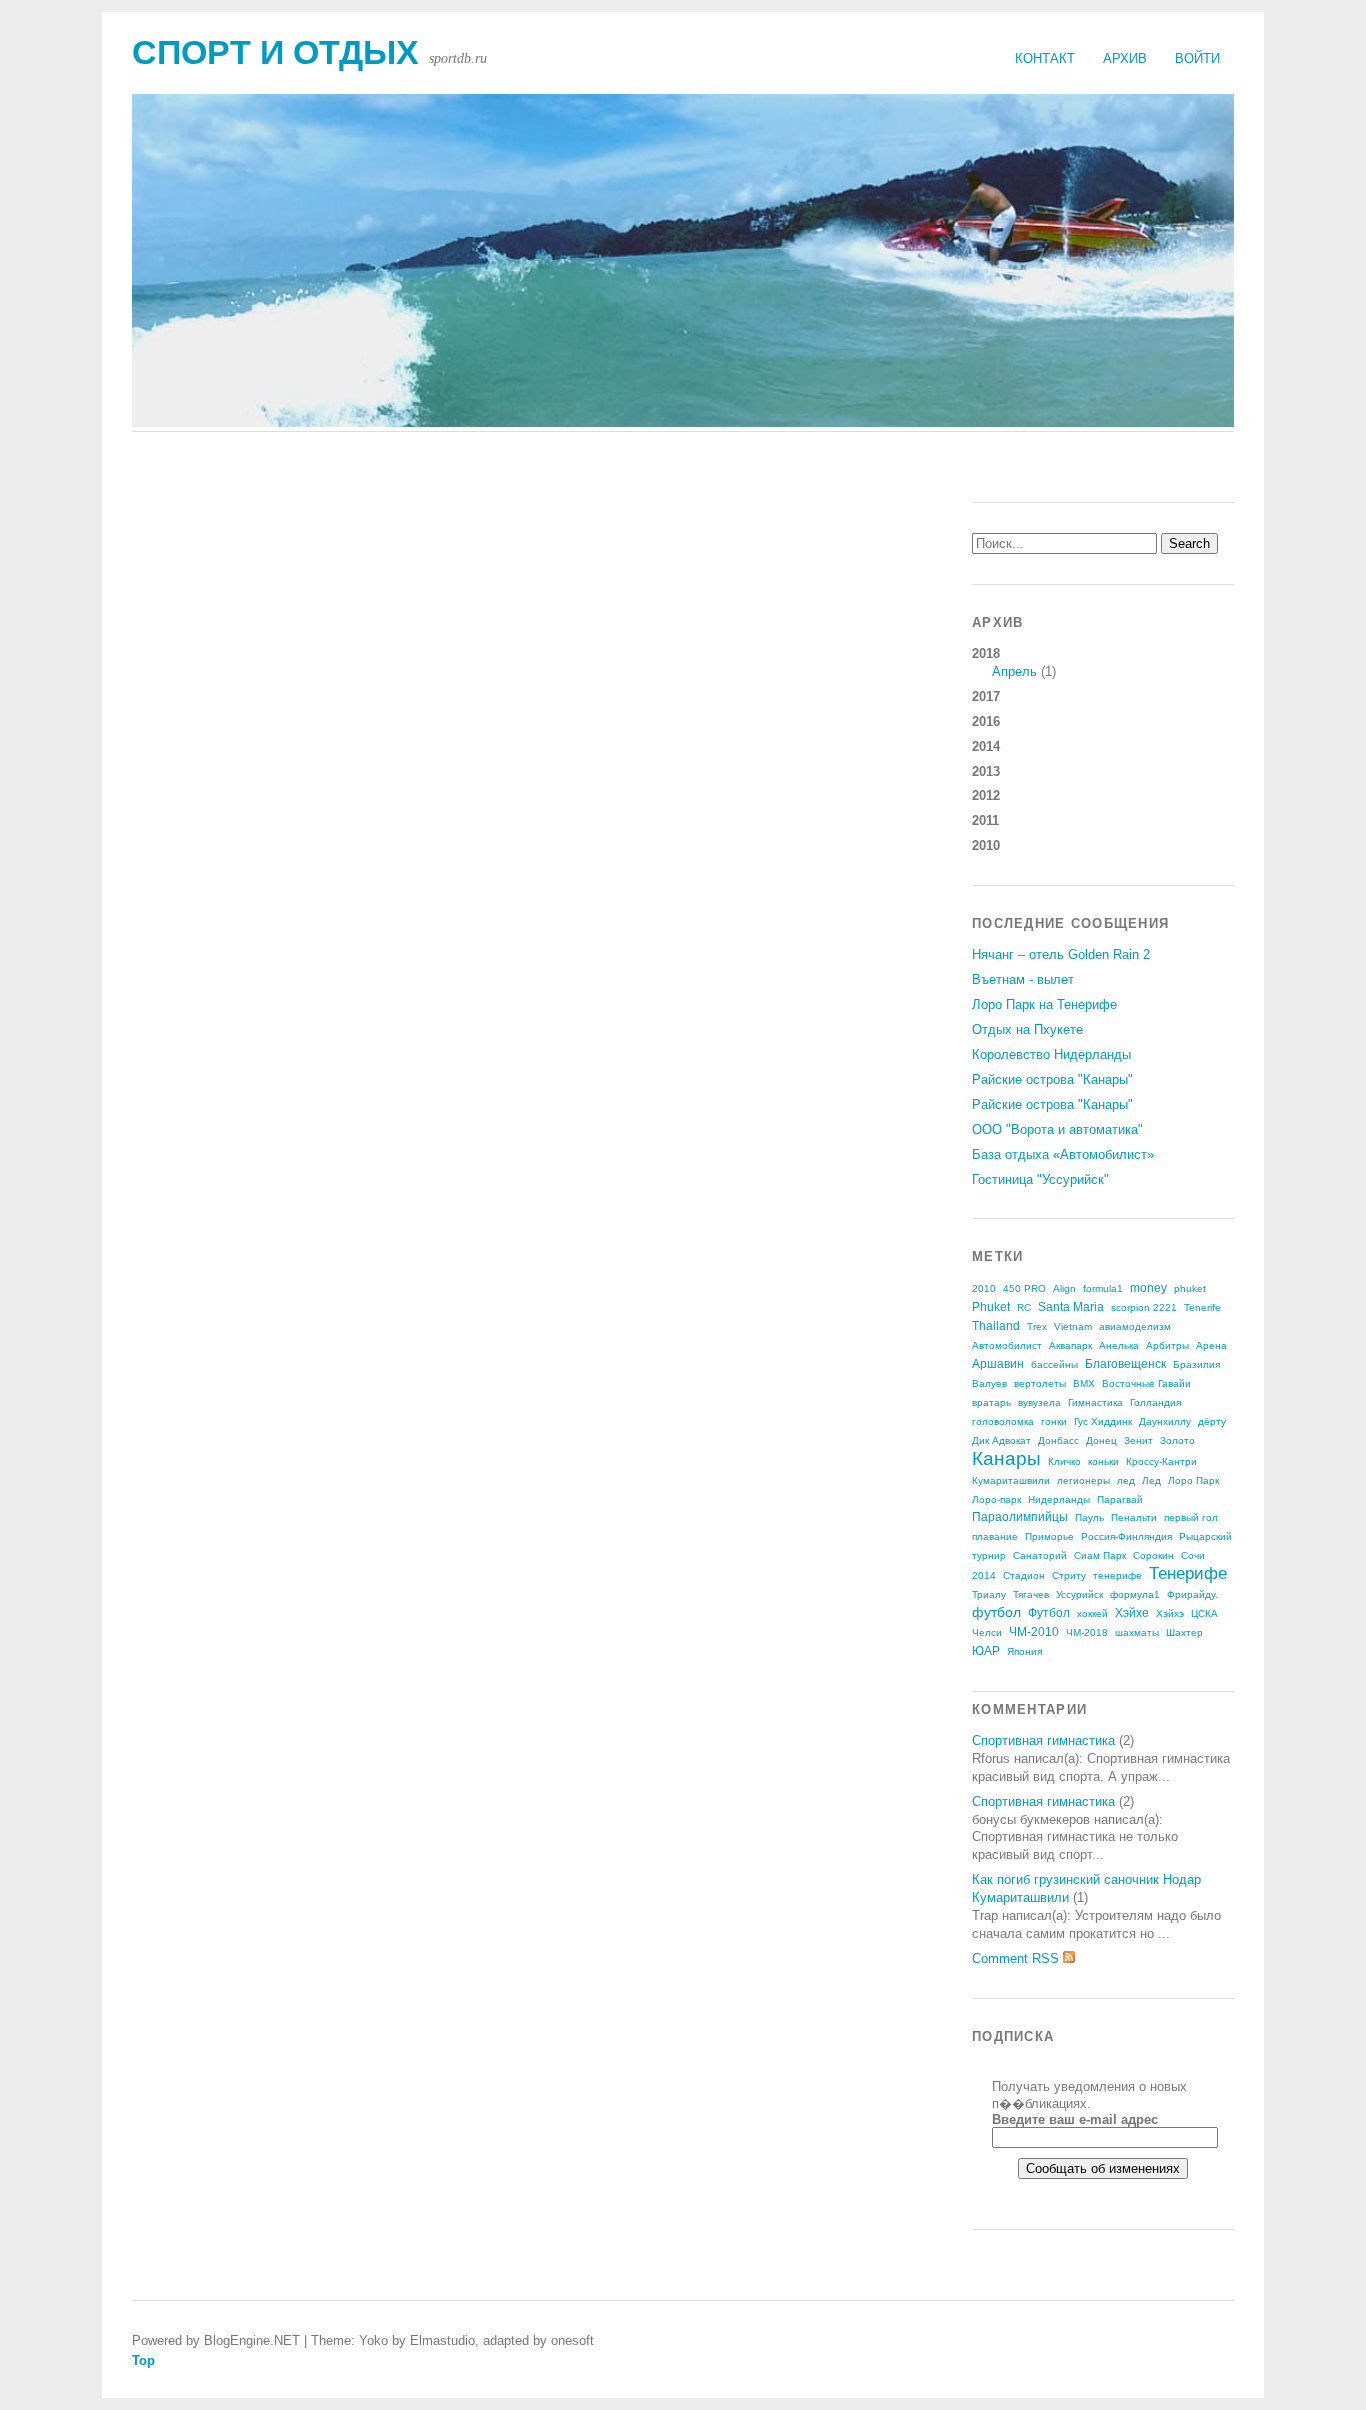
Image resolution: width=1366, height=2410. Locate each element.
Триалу (989, 1594)
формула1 (1135, 1594)
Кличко (1064, 1461)
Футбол (1049, 1613)
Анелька (1119, 1345)
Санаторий (1040, 1555)
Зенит (1138, 1440)
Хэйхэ (1170, 1613)
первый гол (1191, 1517)
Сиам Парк (1100, 1555)
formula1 (1103, 1288)
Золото (1177, 1440)
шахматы (1137, 1632)
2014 (986, 746)
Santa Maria (1071, 1307)
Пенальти (1134, 1517)
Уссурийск (1079, 1594)
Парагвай (1120, 1499)
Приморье (1049, 1536)
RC (1024, 1307)
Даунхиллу (1165, 1421)
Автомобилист (1007, 1345)
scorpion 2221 (1144, 1307)
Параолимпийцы (1020, 1517)
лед (1126, 1480)
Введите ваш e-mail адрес (1075, 2119)
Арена (1211, 1345)
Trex (1037, 1326)
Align (1064, 1288)
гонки (1054, 1421)
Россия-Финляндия (1126, 1536)
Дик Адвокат (1001, 1440)
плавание (995, 1536)
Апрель (1014, 671)
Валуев (989, 1383)
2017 (986, 696)
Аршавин (998, 1364)
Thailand (996, 1326)
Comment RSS (1017, 1958)
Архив (1125, 58)
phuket (1190, 1288)
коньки (1103, 1461)
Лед (1151, 1480)
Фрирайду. (1192, 1594)
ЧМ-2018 (1087, 1632)
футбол (996, 1612)
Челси (987, 1632)
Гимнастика (1095, 1402)
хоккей (1092, 1613)
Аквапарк (1070, 1345)
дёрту (1212, 1421)
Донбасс (1058, 1440)
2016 (986, 721)
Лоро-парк (996, 1499)
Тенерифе (1188, 1573)
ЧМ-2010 (1034, 1632)
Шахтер (1184, 1632)
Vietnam (1073, 1326)
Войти (1197, 58)
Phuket (991, 1307)
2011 (985, 820)
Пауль (1089, 1517)
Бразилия (1196, 1364)
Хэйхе (1132, 1613)
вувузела (1039, 1402)
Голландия (1155, 1402)
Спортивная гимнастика (1043, 1740)
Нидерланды (1059, 1499)
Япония (1024, 1651)
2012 (986, 795)
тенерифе (1117, 1575)
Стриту (1069, 1575)
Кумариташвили (1011, 1480)
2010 (986, 845)
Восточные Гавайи (1146, 1383)
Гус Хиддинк (1103, 1421)
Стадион (1024, 1575)
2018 (1014, 662)
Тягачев (1031, 1594)
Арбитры (1167, 1345)
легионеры (1083, 1480)
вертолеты (1040, 1383)
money (1148, 1288)
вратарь (991, 1402)
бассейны (1054, 1364)
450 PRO (1024, 1288)
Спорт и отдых (275, 52)
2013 (986, 771)
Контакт (1045, 58)
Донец (1101, 1440)
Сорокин (1153, 1555)
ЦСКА (1204, 1613)
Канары (1006, 1458)
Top (143, 2360)
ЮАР (986, 1651)
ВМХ (1084, 1383)
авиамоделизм (1135, 1326)
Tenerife (1202, 1307)
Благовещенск (1125, 1364)
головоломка (1003, 1421)
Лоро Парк (1193, 1480)
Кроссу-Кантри (1161, 1461)
